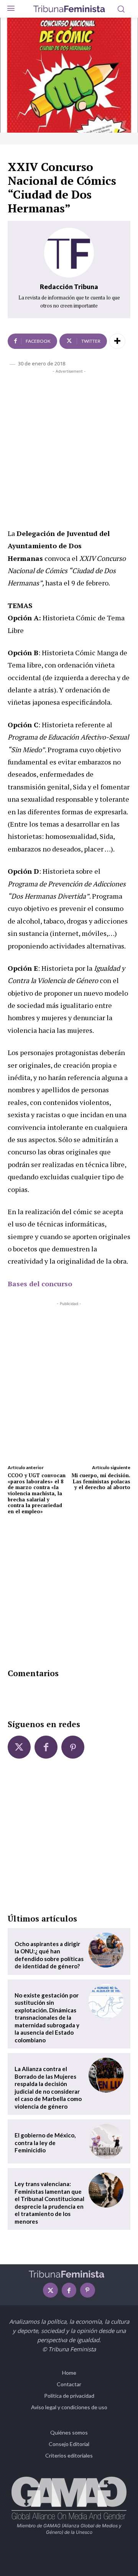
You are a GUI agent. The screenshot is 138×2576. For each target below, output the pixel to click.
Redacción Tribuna (69, 287)
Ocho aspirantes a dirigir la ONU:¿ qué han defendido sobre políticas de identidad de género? (49, 1955)
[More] (117, 341)
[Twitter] (19, 1747)
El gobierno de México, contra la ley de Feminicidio (45, 2143)
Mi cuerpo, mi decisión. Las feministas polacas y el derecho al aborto (101, 1481)
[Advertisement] (69, 447)
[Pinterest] (73, 1747)
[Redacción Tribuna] (69, 253)
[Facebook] (46, 1747)
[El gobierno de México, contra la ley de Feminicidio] (106, 2141)
